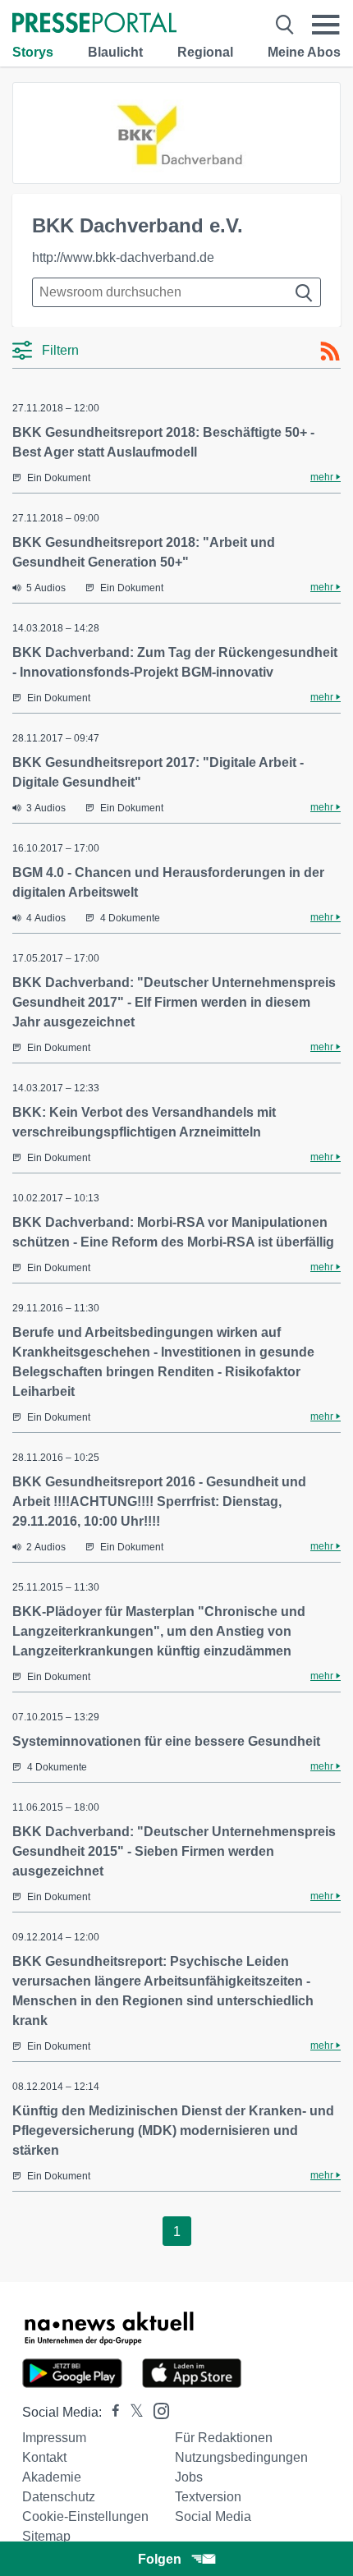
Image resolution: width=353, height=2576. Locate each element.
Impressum (54, 2438)
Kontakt (44, 2457)
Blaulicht (115, 52)
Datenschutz (59, 2497)
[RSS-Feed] (330, 351)
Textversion (208, 2497)
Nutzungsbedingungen (241, 2457)
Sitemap (46, 2536)
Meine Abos (304, 52)
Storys (33, 52)
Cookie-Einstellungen (85, 2516)
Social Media (213, 2516)
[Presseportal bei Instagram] (156, 2410)
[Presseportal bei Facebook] (111, 2412)
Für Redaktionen (224, 2438)
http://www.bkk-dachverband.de (123, 257)
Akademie (52, 2477)
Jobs (189, 2477)
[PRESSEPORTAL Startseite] (94, 24)
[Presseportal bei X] (132, 2412)
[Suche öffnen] (285, 25)
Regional (205, 52)
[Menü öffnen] (326, 25)
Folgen (160, 2559)
